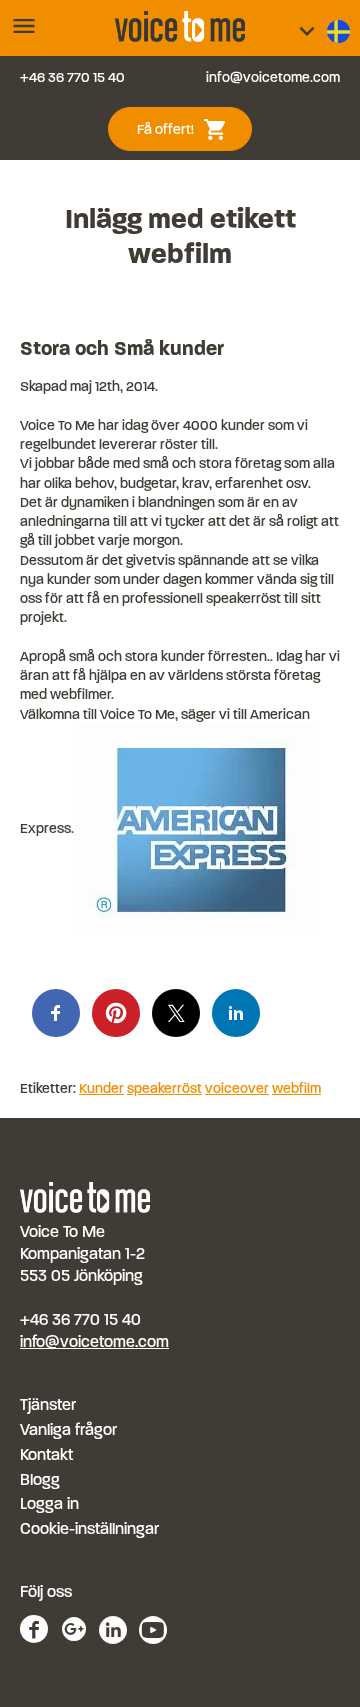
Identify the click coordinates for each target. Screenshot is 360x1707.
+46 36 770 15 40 (72, 77)
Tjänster (48, 1404)
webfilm (296, 1088)
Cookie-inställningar (89, 1528)
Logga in (49, 1503)
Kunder (101, 1088)
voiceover (237, 1088)
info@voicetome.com (273, 77)
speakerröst (164, 1088)
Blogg (40, 1479)
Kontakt (46, 1454)
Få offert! (190, 127)
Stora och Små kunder (122, 348)
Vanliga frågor (68, 1429)
